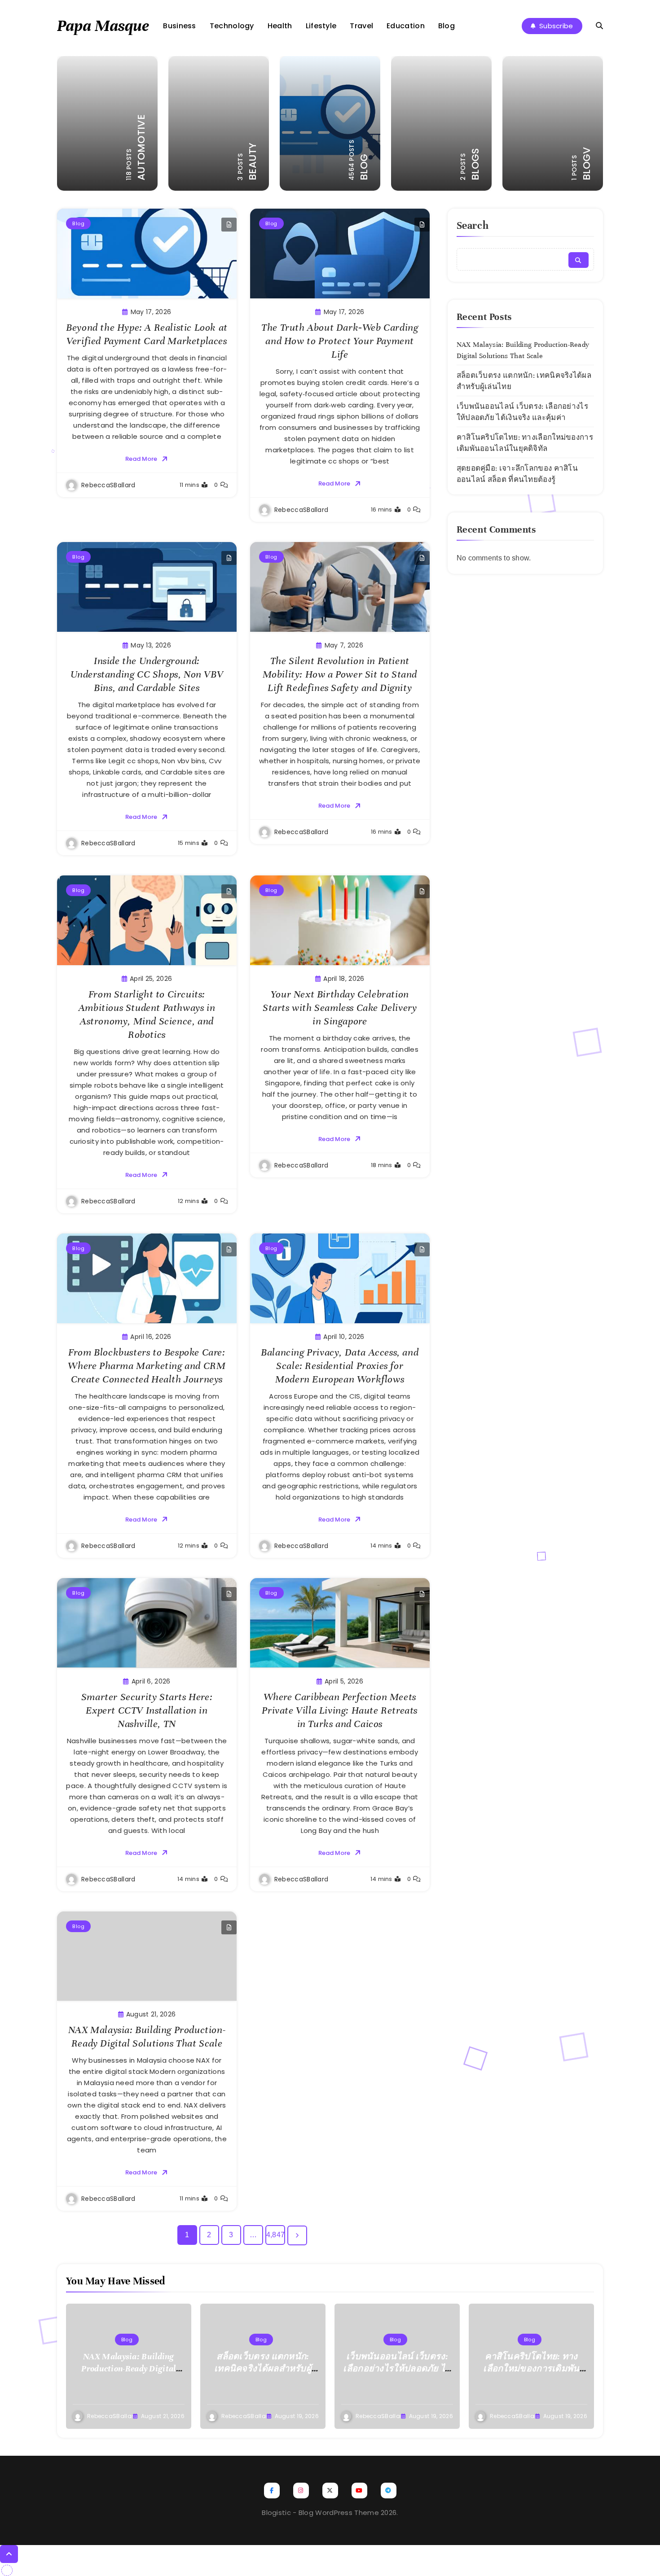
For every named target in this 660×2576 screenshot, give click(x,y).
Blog (447, 26)
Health (280, 26)
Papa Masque (103, 26)
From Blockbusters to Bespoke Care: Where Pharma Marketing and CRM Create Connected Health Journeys (147, 1366)
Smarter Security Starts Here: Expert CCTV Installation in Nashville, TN (147, 1710)
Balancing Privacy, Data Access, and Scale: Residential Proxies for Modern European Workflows (340, 1366)
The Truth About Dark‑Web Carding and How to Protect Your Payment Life (340, 341)
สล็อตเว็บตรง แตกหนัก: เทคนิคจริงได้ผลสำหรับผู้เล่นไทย (263, 2368)
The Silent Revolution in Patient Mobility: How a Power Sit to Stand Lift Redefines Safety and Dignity (340, 674)
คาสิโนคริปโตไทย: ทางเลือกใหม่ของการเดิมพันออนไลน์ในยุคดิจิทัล (531, 2368)
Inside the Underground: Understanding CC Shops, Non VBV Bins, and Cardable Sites (147, 674)
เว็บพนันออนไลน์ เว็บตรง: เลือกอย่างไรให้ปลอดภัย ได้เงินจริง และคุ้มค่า (397, 2368)
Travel (361, 26)
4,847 (276, 2235)
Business (179, 26)
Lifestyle (321, 26)
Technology (232, 26)
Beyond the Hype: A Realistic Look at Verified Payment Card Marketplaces (147, 334)
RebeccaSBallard (108, 485)
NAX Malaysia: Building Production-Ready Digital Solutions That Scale (147, 2036)
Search (473, 225)
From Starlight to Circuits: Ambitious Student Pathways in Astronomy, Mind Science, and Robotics (147, 1014)
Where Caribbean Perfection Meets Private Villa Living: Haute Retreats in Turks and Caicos (340, 1710)
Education (406, 26)
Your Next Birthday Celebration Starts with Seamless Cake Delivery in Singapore (340, 1008)
